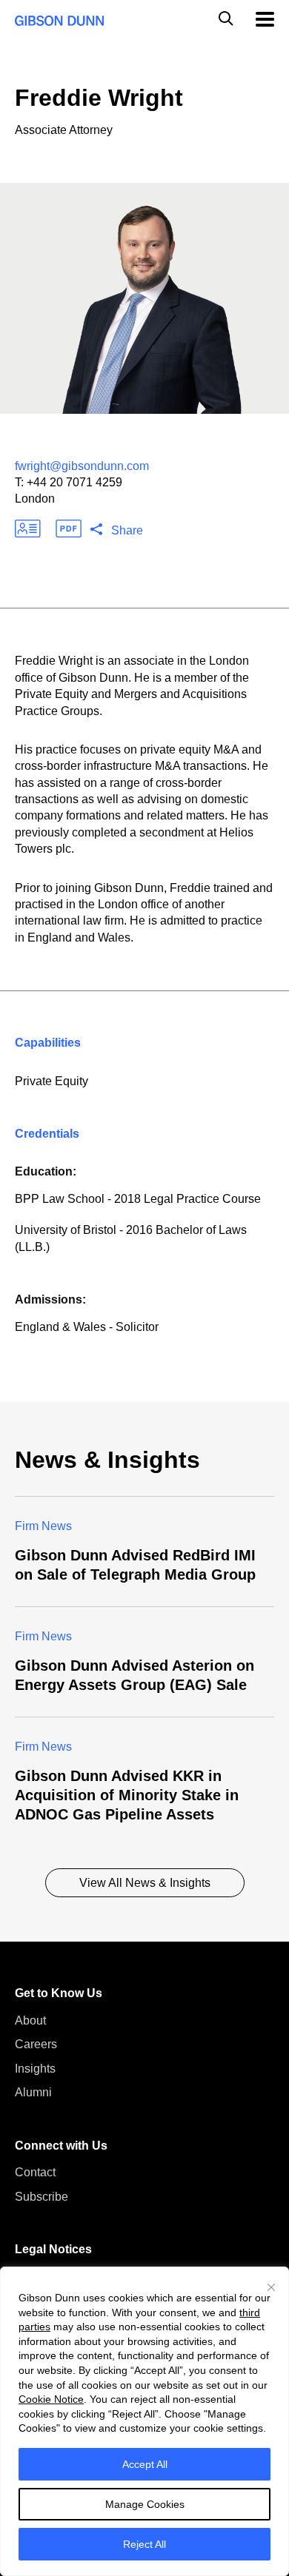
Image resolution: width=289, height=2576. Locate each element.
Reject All (144, 2544)
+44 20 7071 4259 (74, 482)
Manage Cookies (145, 2504)
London (35, 499)
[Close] (271, 2287)
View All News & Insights (145, 1883)
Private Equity (52, 1081)
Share (127, 530)
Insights (35, 2069)
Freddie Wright (99, 98)
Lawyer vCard (28, 529)
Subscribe (41, 2197)
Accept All (145, 2464)
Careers (36, 2044)
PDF (69, 529)
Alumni (33, 2092)
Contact (35, 2172)
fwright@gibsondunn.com (82, 466)
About (30, 2020)
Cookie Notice (51, 2399)
